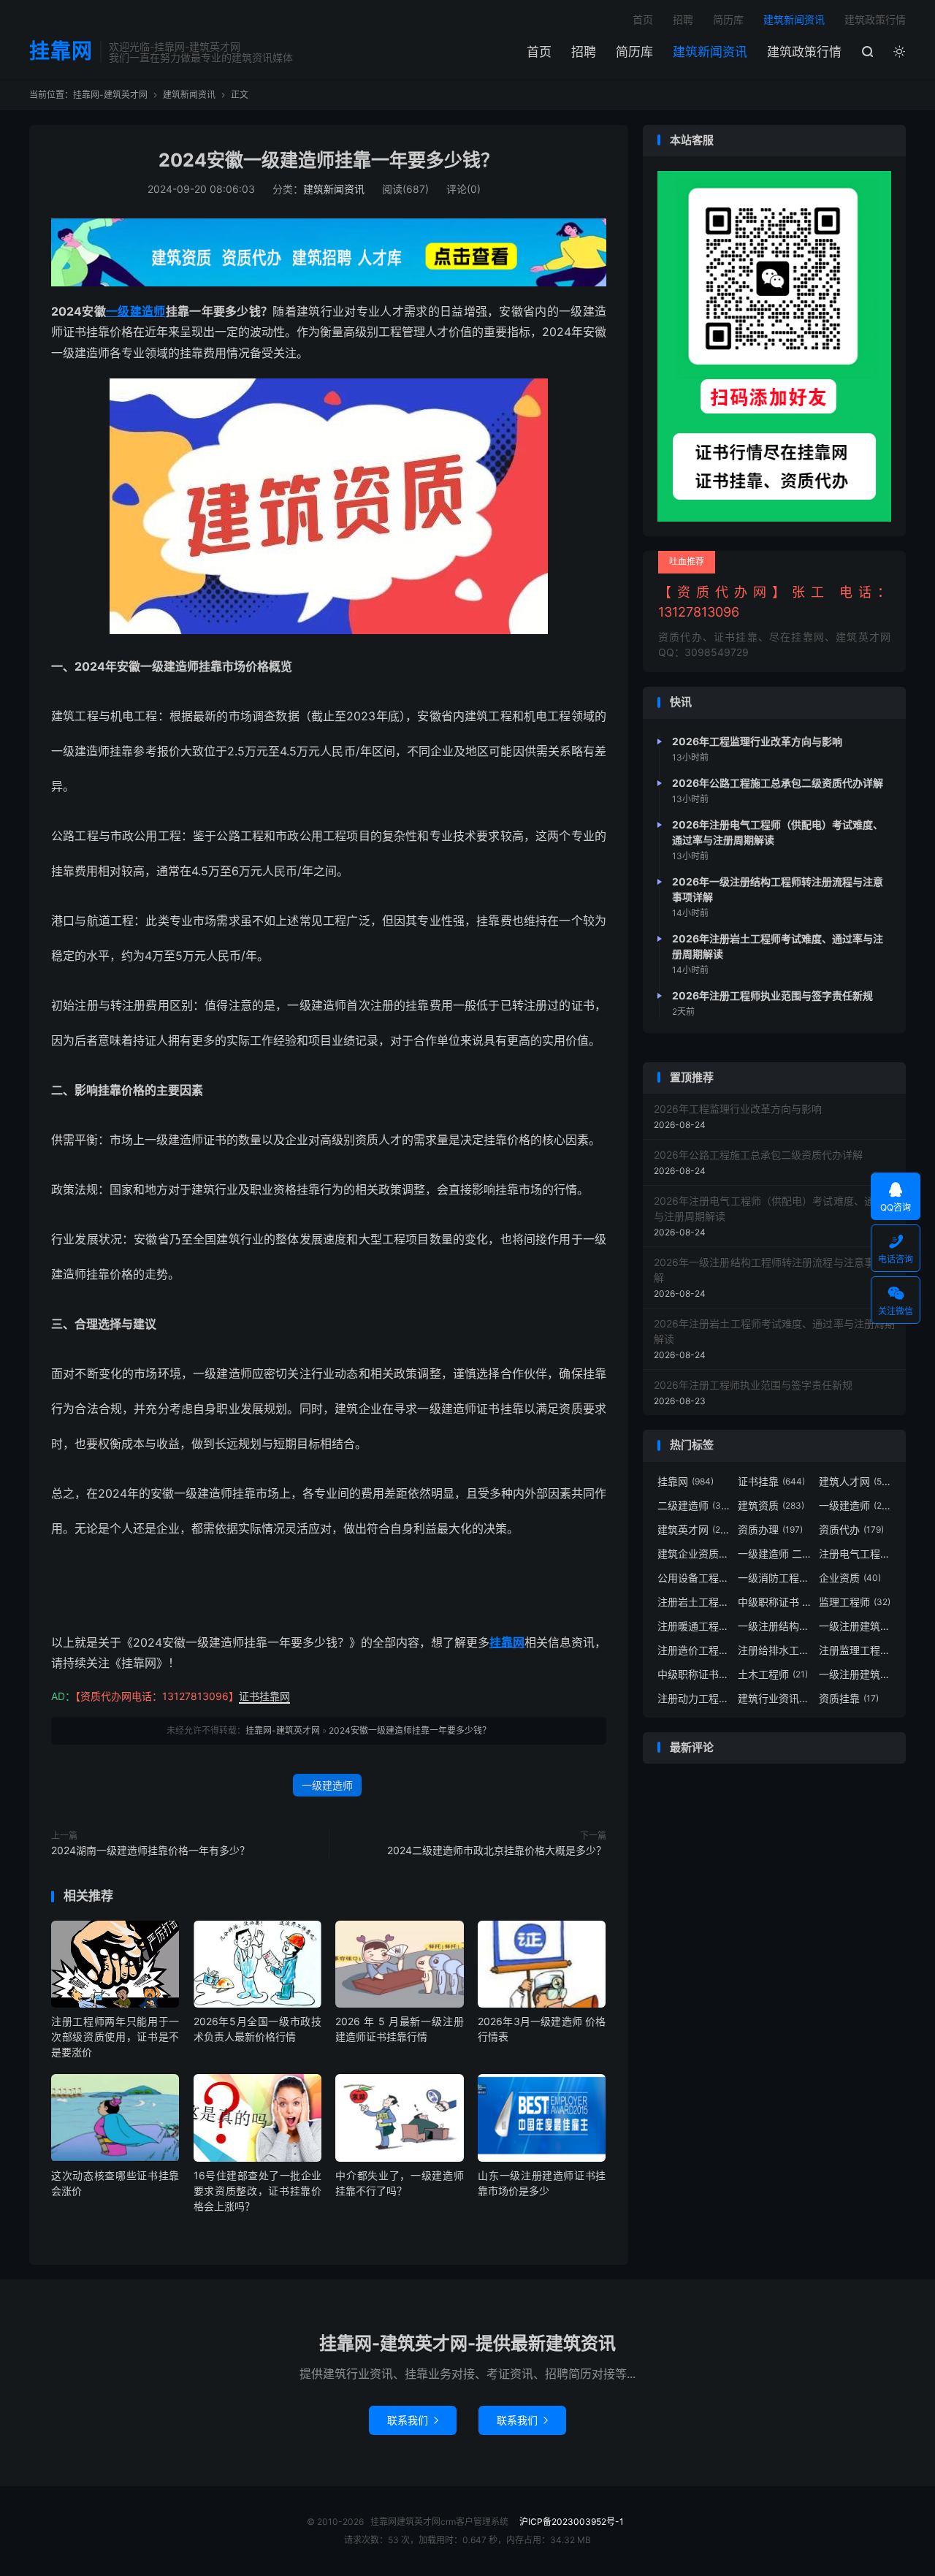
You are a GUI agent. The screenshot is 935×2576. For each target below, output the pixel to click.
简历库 (634, 52)
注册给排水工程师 (774, 1650)
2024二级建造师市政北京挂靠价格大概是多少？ (497, 1850)
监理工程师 (855, 1602)
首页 (539, 52)
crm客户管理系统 (474, 2522)
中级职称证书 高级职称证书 (774, 1602)
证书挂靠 (771, 1481)
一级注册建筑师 (855, 1626)
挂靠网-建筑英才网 (110, 95)
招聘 (584, 52)
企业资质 (850, 1578)
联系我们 (413, 2420)
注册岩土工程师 (694, 1602)
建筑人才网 (855, 1481)
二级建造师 (694, 1505)
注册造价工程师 (694, 1650)
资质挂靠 (849, 1698)
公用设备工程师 (694, 1578)
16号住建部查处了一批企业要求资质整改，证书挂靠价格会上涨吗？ (257, 2191)
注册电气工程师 (855, 1554)
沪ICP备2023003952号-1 (573, 2522)
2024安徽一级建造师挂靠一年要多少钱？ (329, 160)
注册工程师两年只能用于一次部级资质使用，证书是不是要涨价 (115, 2036)
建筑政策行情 (804, 52)
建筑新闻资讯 (710, 52)
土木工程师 (773, 1674)
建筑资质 (771, 1505)
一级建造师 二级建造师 (774, 1554)
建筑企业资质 (694, 1554)
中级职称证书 (694, 1674)
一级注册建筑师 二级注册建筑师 (855, 1674)
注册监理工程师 (855, 1650)
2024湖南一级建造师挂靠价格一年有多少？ (150, 1850)
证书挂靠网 (264, 1696)
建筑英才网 (694, 1529)
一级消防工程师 (774, 1578)
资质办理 (770, 1529)
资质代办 (851, 1529)
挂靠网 (61, 52)
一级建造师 (136, 311)
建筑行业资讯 (774, 1698)
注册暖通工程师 (694, 1626)
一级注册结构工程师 (774, 1626)
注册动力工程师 (694, 1698)
